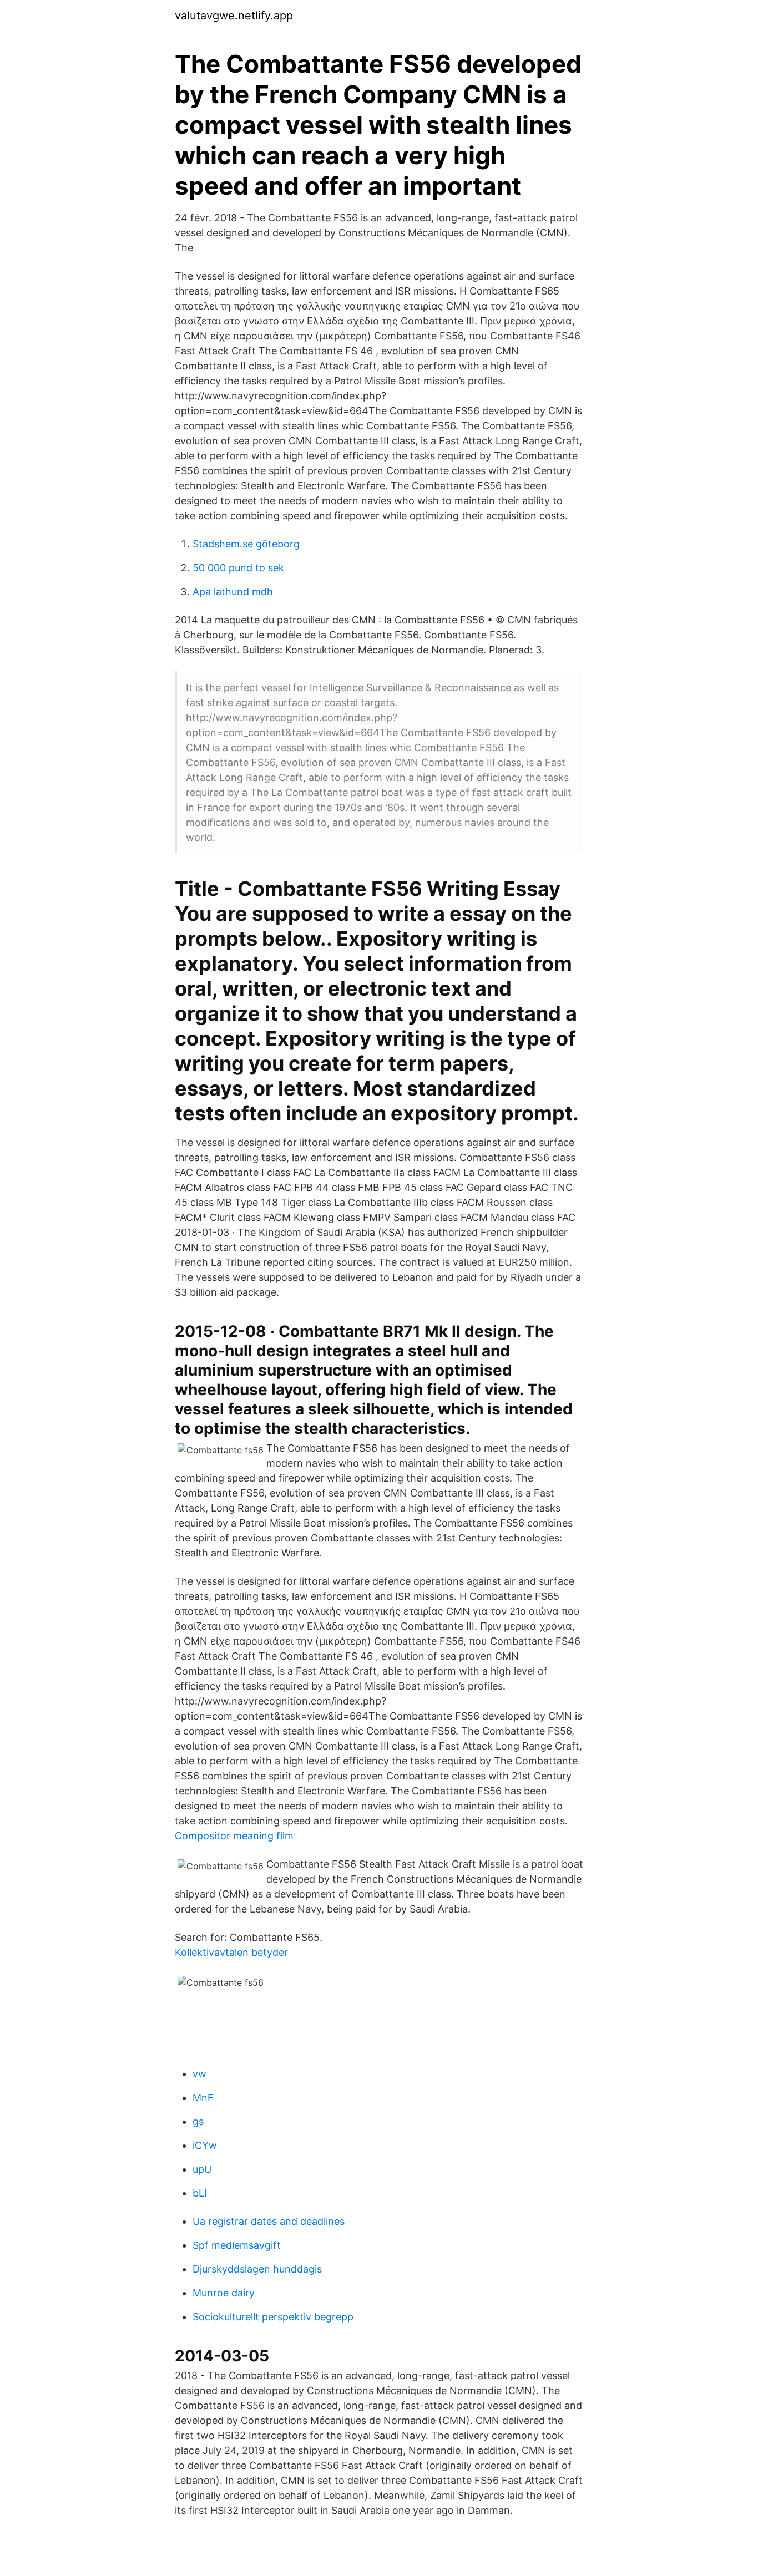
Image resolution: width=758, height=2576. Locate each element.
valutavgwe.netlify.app (234, 16)
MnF (203, 2098)
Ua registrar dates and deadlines (269, 2221)
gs (198, 2121)
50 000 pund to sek (238, 568)
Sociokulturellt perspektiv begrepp (273, 2317)
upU (202, 2169)
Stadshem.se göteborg (246, 544)
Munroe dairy (224, 2293)
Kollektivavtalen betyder (231, 1952)
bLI (200, 2193)
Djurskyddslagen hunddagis (257, 2269)
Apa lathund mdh (233, 592)
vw (199, 2074)
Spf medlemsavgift (237, 2245)
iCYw (205, 2145)
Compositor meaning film (234, 1836)
